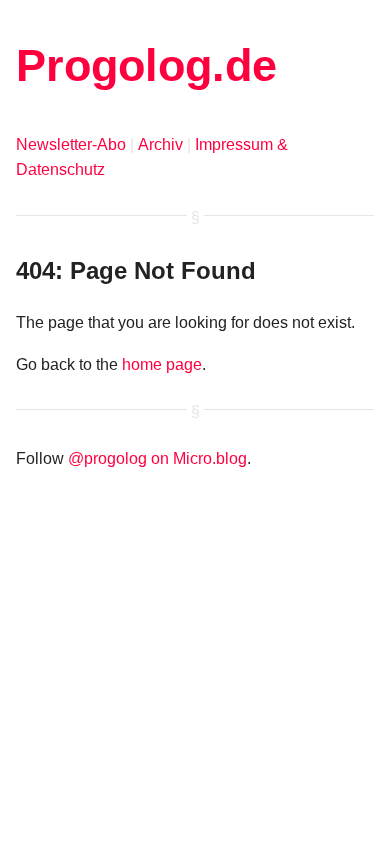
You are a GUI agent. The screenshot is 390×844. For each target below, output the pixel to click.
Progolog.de (146, 65)
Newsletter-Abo (71, 144)
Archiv (160, 144)
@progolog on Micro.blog (157, 458)
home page (162, 364)
